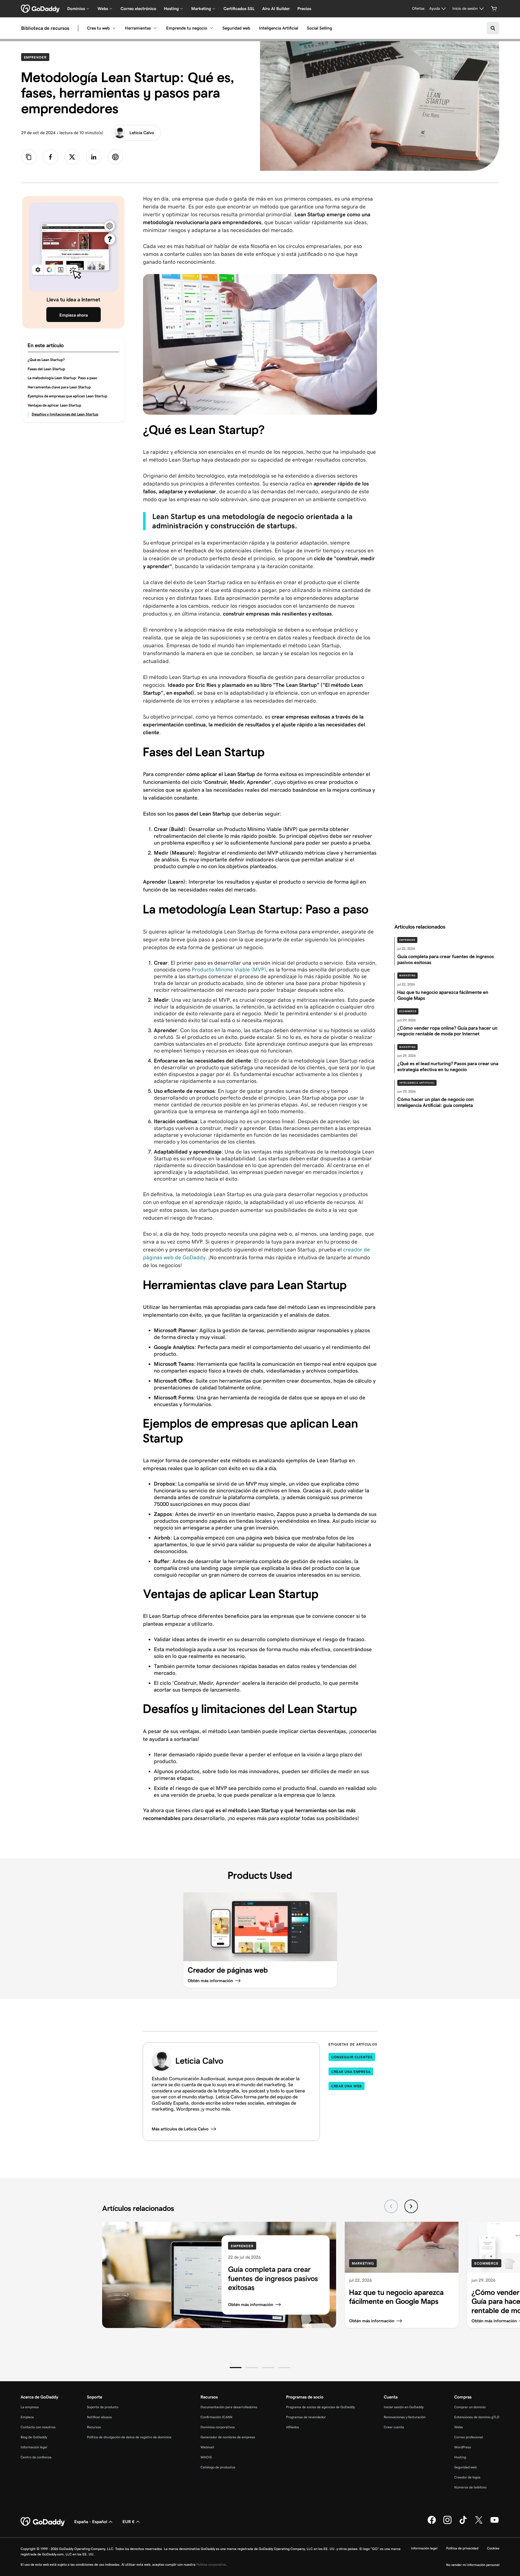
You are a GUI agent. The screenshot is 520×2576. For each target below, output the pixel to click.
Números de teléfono (470, 2487)
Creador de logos (467, 2477)
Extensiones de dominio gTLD (477, 2417)
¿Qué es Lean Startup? (46, 360)
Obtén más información (251, 2305)
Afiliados (292, 2427)
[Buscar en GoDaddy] (493, 28)
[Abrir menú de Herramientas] (155, 28)
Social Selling (319, 28)
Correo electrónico (138, 9)
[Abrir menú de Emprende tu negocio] (212, 28)
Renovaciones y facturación (405, 2417)
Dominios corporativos (218, 2427)
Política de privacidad (462, 2548)
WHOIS (206, 2457)
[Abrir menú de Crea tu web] (114, 28)
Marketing (407, 975)
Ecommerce (408, 1011)
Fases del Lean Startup (46, 369)
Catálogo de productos (218, 2467)
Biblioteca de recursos (45, 28)
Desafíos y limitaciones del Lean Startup (65, 414)
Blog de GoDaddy (34, 2437)
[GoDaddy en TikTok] (463, 2523)
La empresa (30, 2407)
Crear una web (347, 2086)
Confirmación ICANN (216, 2417)
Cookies (493, 2548)
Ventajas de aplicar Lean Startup (54, 405)
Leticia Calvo (142, 133)
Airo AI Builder (276, 9)
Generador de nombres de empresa (228, 2437)
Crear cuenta (394, 2427)
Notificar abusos (99, 2417)
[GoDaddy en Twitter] (479, 2523)
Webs (459, 2427)
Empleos (27, 2417)
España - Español (91, 2522)
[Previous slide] (391, 2206)
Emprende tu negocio (187, 28)
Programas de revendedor (306, 2417)
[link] (50, 157)
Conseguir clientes (352, 2057)
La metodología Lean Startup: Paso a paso (62, 378)
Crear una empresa (351, 2072)
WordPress (463, 2447)
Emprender (37, 57)
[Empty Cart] (494, 9)
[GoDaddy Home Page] (43, 2522)
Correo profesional (469, 2437)
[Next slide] (411, 2206)
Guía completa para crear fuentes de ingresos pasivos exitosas (273, 2278)
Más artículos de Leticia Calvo (180, 2129)
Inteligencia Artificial (279, 28)
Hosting (460, 2457)
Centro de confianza (36, 2457)
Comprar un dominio (470, 2407)
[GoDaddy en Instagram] (447, 2523)
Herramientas (138, 28)
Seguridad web (236, 28)
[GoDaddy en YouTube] (495, 2523)
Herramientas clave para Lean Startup (59, 387)
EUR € (129, 2522)
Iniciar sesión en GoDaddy (404, 2407)
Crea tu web (98, 28)
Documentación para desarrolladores (229, 2407)
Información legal (34, 2447)
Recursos (94, 2427)
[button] (236, 2368)
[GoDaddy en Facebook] (432, 2523)
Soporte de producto (103, 2407)
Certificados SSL (239, 9)
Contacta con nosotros (38, 2427)
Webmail (207, 2447)
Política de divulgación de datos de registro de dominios (129, 2437)
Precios (304, 9)
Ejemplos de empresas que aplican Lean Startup (67, 396)
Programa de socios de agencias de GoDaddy (320, 2407)
